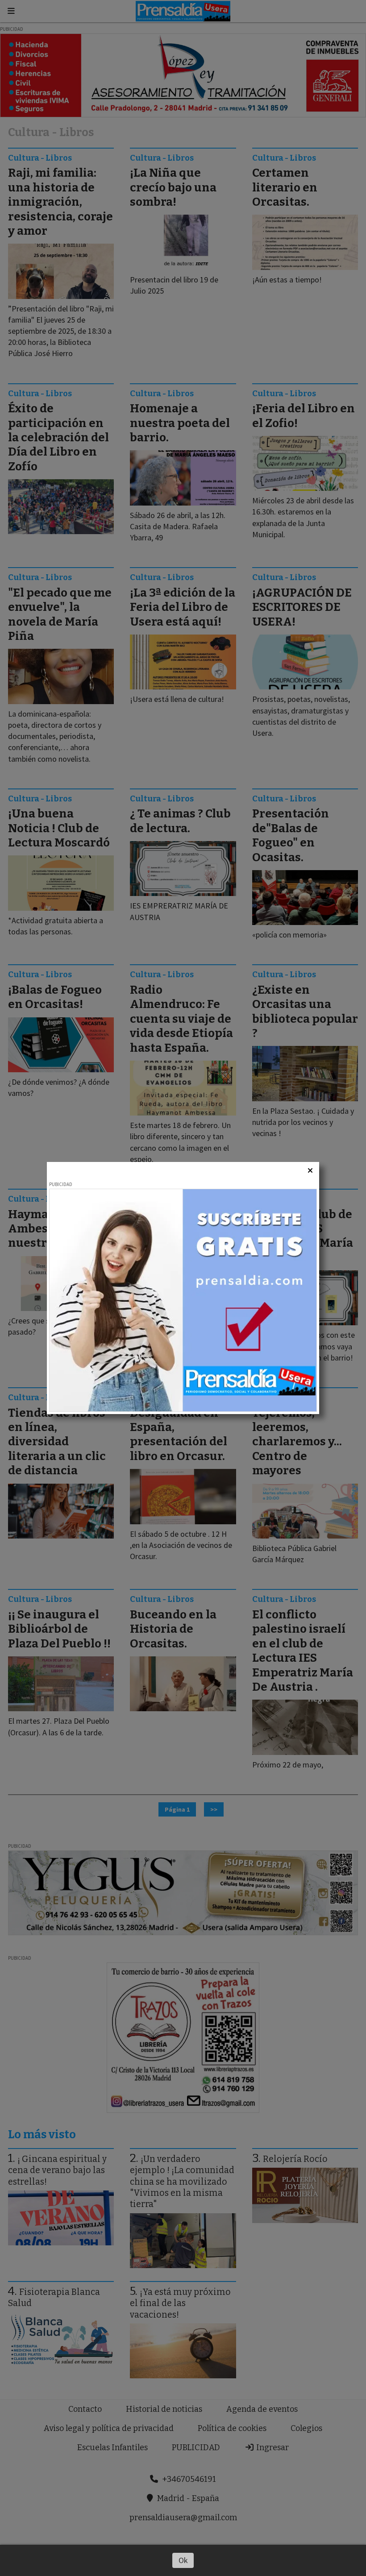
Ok (183, 2560)
